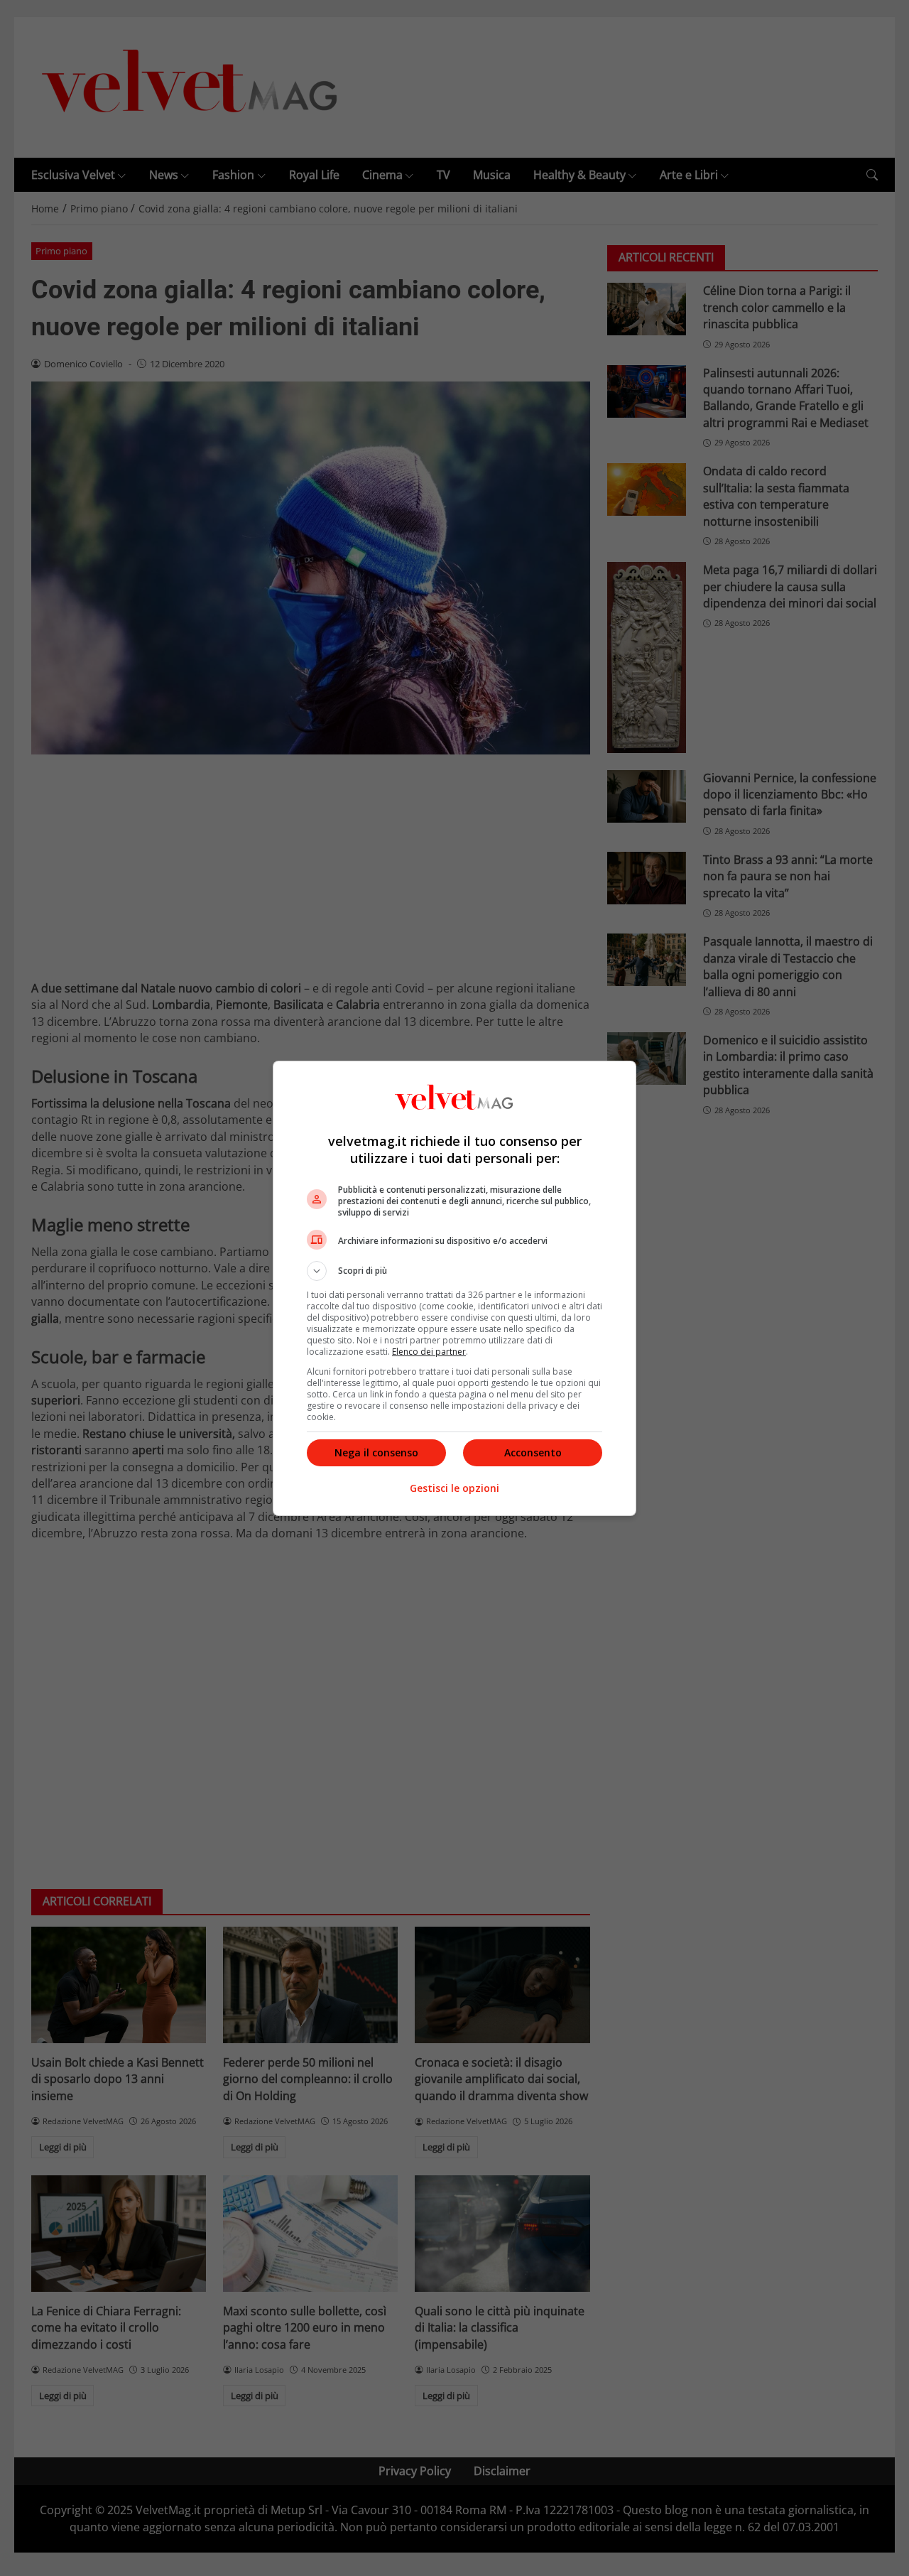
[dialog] (454, 1288)
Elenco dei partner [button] (429, 1352)
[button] (454, 1271)
